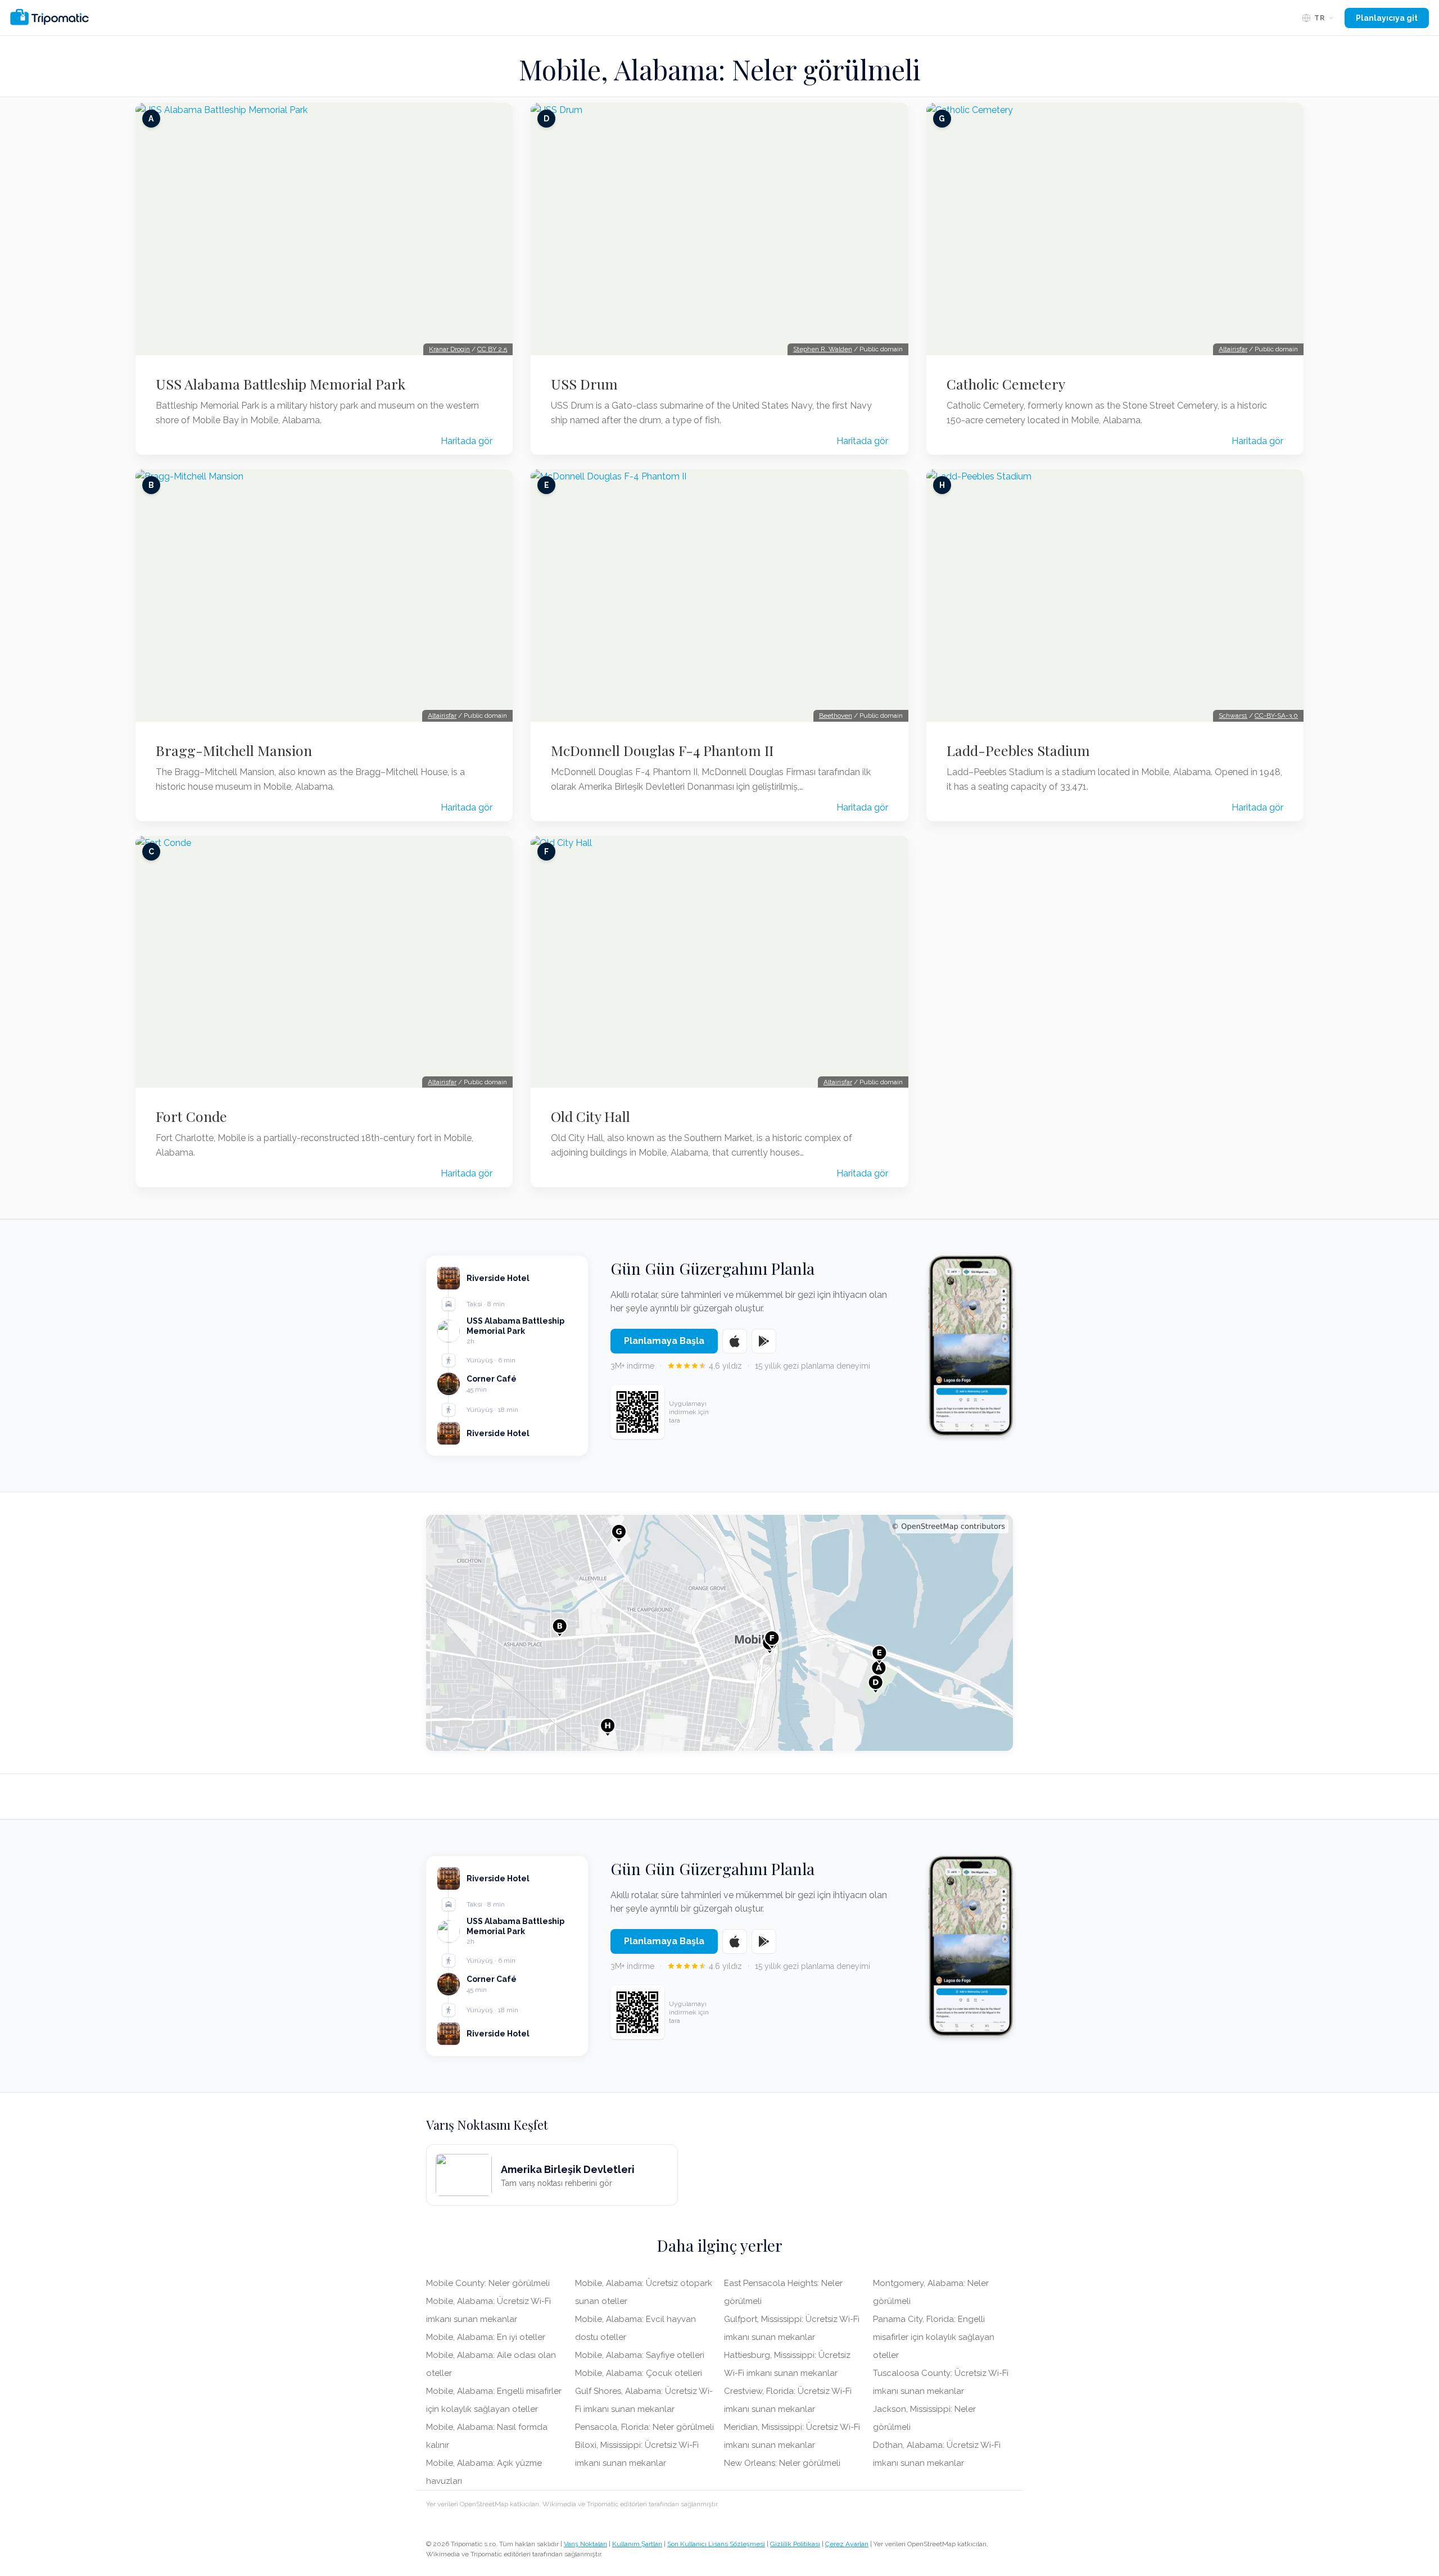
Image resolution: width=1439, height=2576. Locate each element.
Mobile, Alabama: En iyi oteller (486, 2337)
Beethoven (836, 716)
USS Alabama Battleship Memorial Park (280, 384)
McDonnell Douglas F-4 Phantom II (662, 750)
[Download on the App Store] (735, 1341)
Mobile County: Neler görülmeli (488, 2283)
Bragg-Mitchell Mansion (234, 750)
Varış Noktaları (585, 2544)
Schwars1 (1233, 716)
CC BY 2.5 (492, 349)
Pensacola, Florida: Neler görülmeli (644, 2427)
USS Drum (584, 384)
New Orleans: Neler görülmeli (782, 2463)
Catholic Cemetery (1006, 384)
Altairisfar (442, 716)
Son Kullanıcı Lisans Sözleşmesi (716, 2544)
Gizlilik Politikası (795, 2544)
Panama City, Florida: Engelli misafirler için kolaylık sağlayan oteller (934, 2337)
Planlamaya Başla (664, 1341)
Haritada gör (467, 441)
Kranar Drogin (449, 349)
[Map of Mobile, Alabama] (719, 1633)
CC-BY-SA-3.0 (1276, 716)
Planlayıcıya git (1387, 18)
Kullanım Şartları (637, 2544)
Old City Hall (590, 1116)
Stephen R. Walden (823, 349)
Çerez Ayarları (847, 2544)
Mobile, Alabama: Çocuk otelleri (639, 2373)
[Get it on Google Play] (764, 1341)
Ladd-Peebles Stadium (1018, 750)
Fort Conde (191, 1116)
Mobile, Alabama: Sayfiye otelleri (640, 2355)
